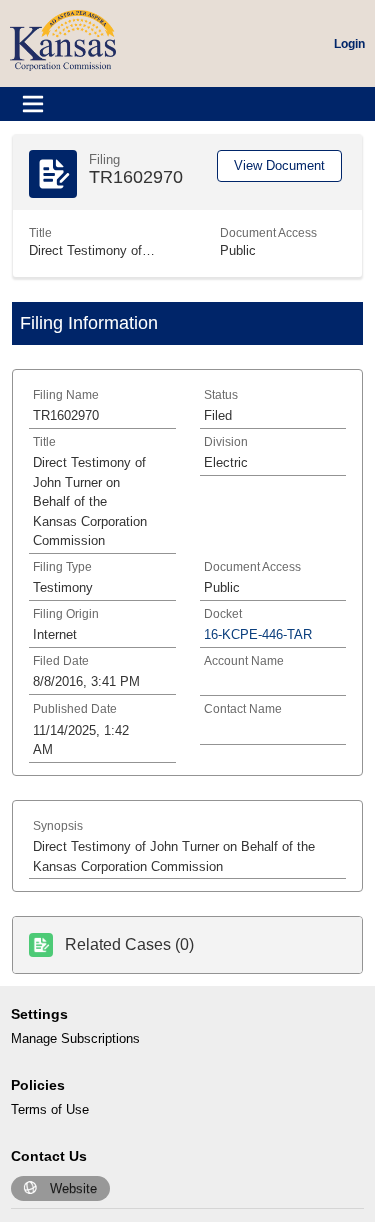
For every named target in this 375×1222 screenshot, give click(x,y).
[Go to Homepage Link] (63, 39)
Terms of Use (50, 1109)
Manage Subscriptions (75, 1038)
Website (73, 1188)
